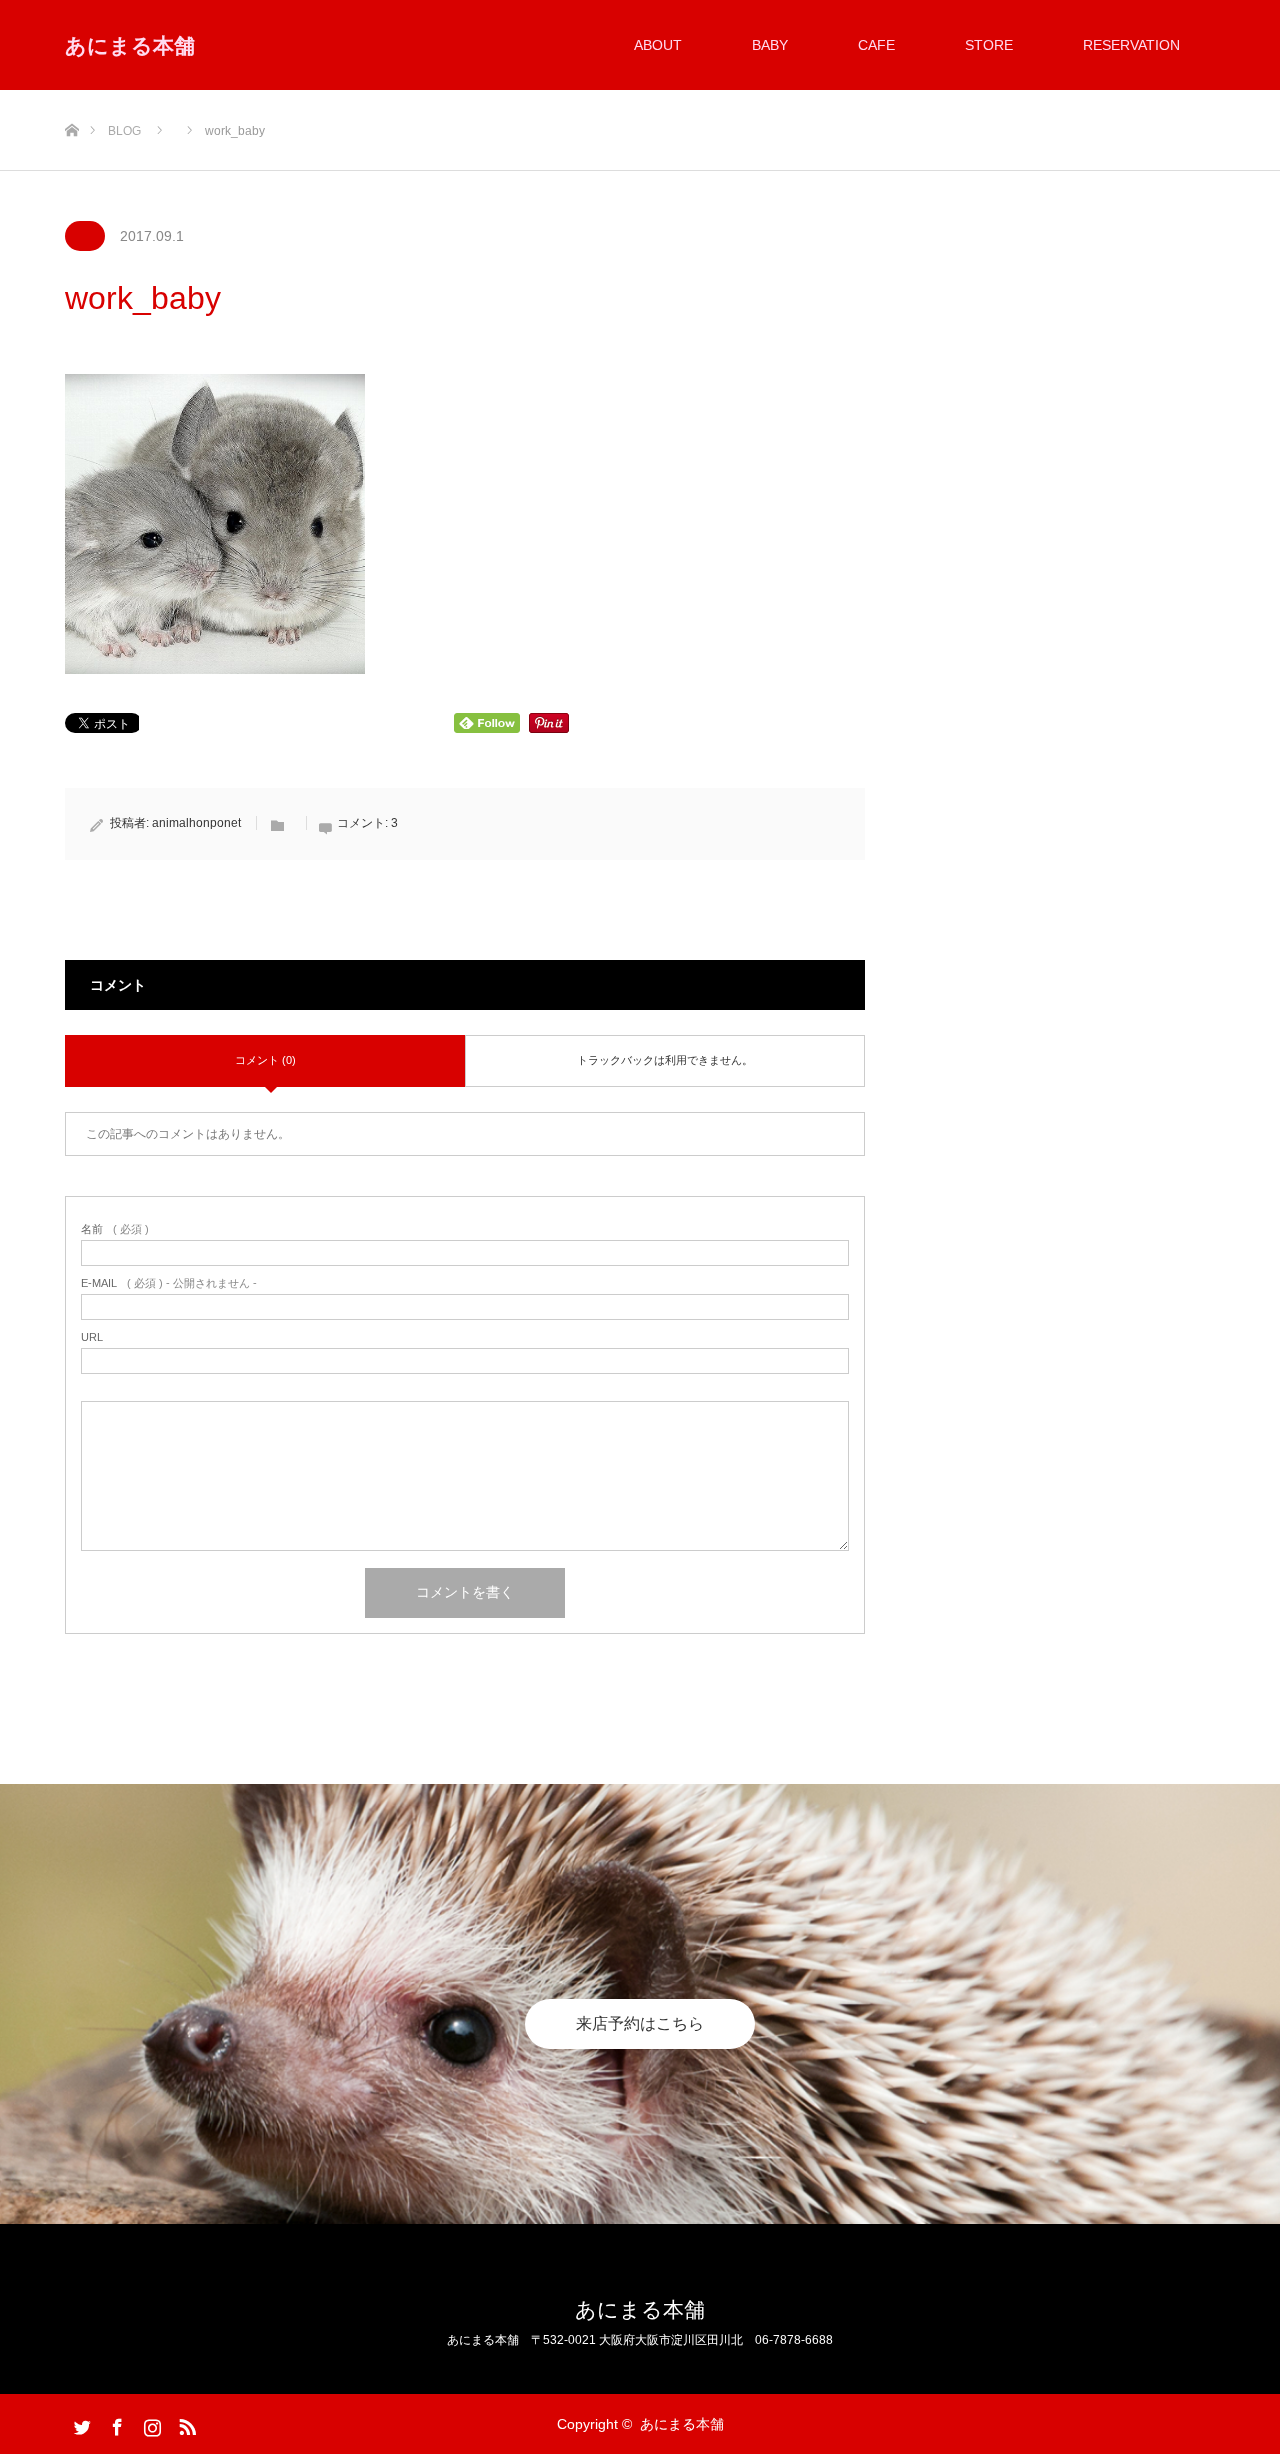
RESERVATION (1131, 45)
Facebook (115, 2423)
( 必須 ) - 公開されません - (169, 1283)
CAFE (876, 45)
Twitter (80, 2423)
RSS (185, 2423)
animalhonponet (196, 823)
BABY (770, 45)
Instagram (150, 2423)
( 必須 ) (115, 1229)
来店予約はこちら (640, 2023)
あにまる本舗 (130, 45)
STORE (989, 45)
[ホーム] (71, 97)
